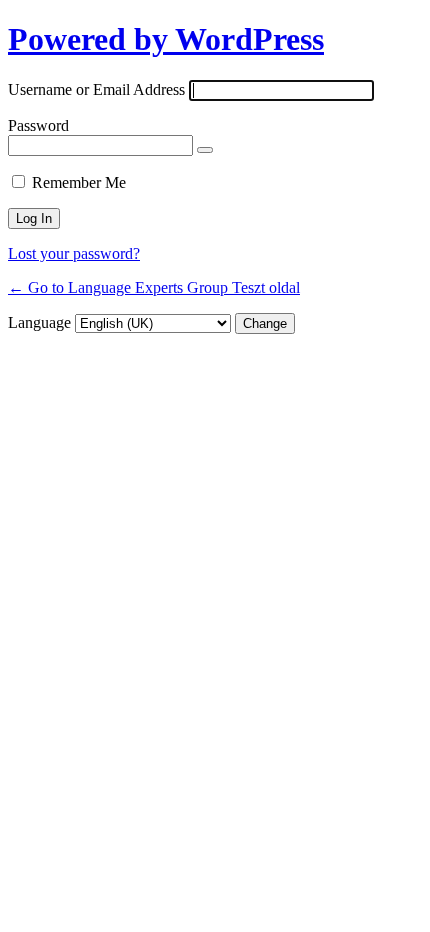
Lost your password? (74, 253)
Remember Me (79, 182)
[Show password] (205, 150)
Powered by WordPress (166, 39)
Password (38, 125)
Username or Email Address (96, 89)
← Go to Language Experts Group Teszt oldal (154, 287)
